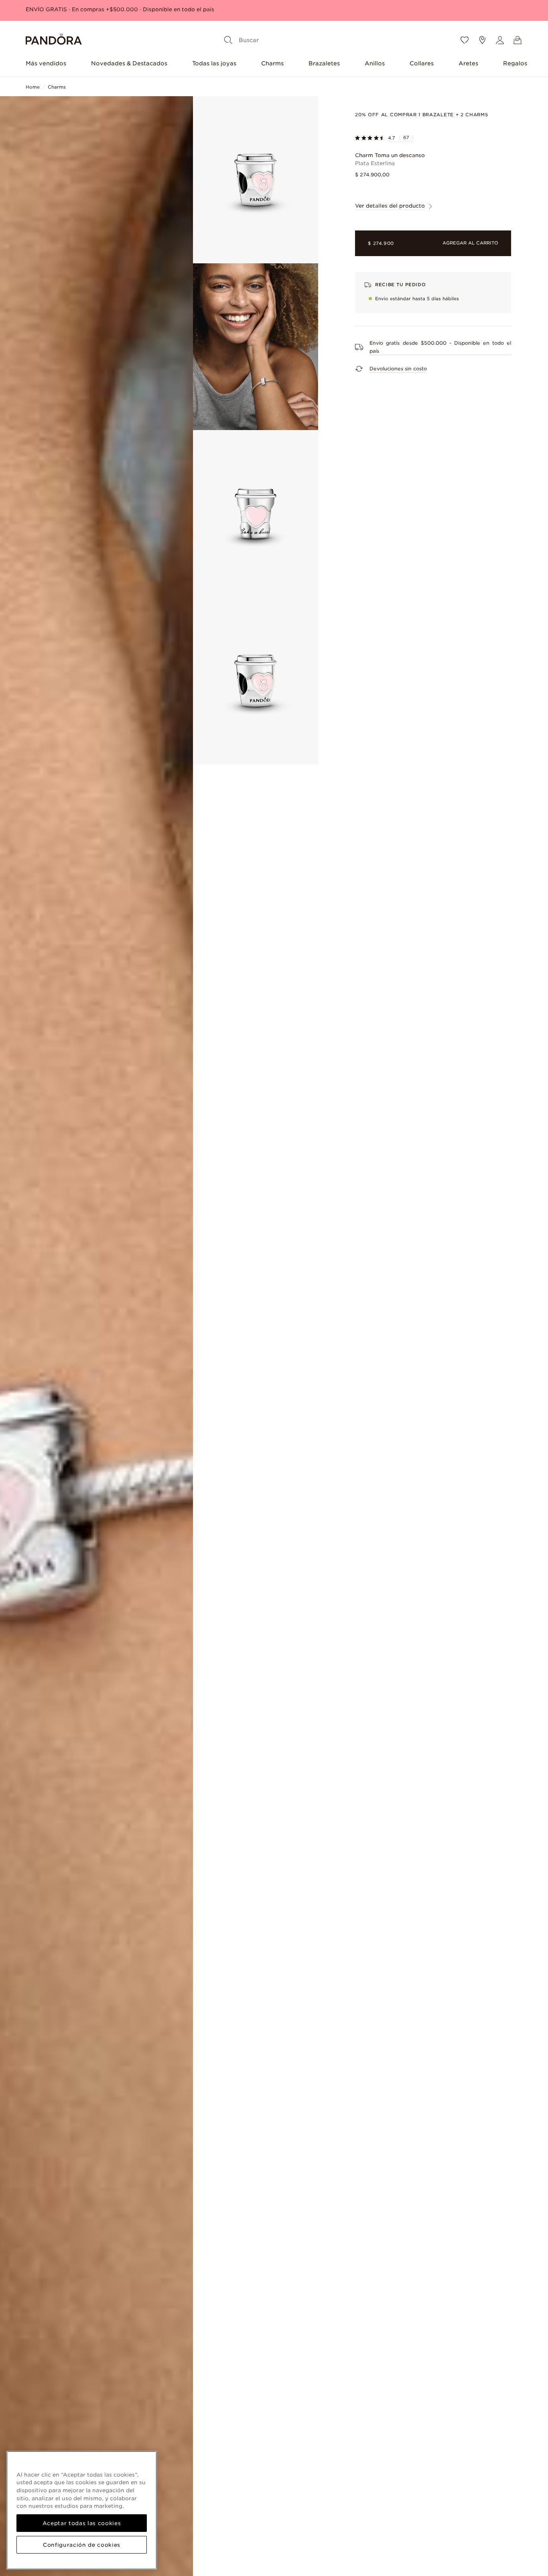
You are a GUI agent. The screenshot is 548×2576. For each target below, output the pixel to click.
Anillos (375, 63)
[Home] (54, 40)
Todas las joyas (214, 63)
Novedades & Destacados (129, 63)
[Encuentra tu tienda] (482, 40)
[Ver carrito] (518, 40)
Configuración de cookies (82, 2545)
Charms (272, 63)
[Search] (228, 40)
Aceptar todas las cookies (82, 2523)
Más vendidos (46, 63)
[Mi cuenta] (500, 40)
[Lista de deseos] (465, 40)
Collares (422, 63)
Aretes (468, 63)
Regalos (515, 63)
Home (33, 87)
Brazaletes (324, 63)
